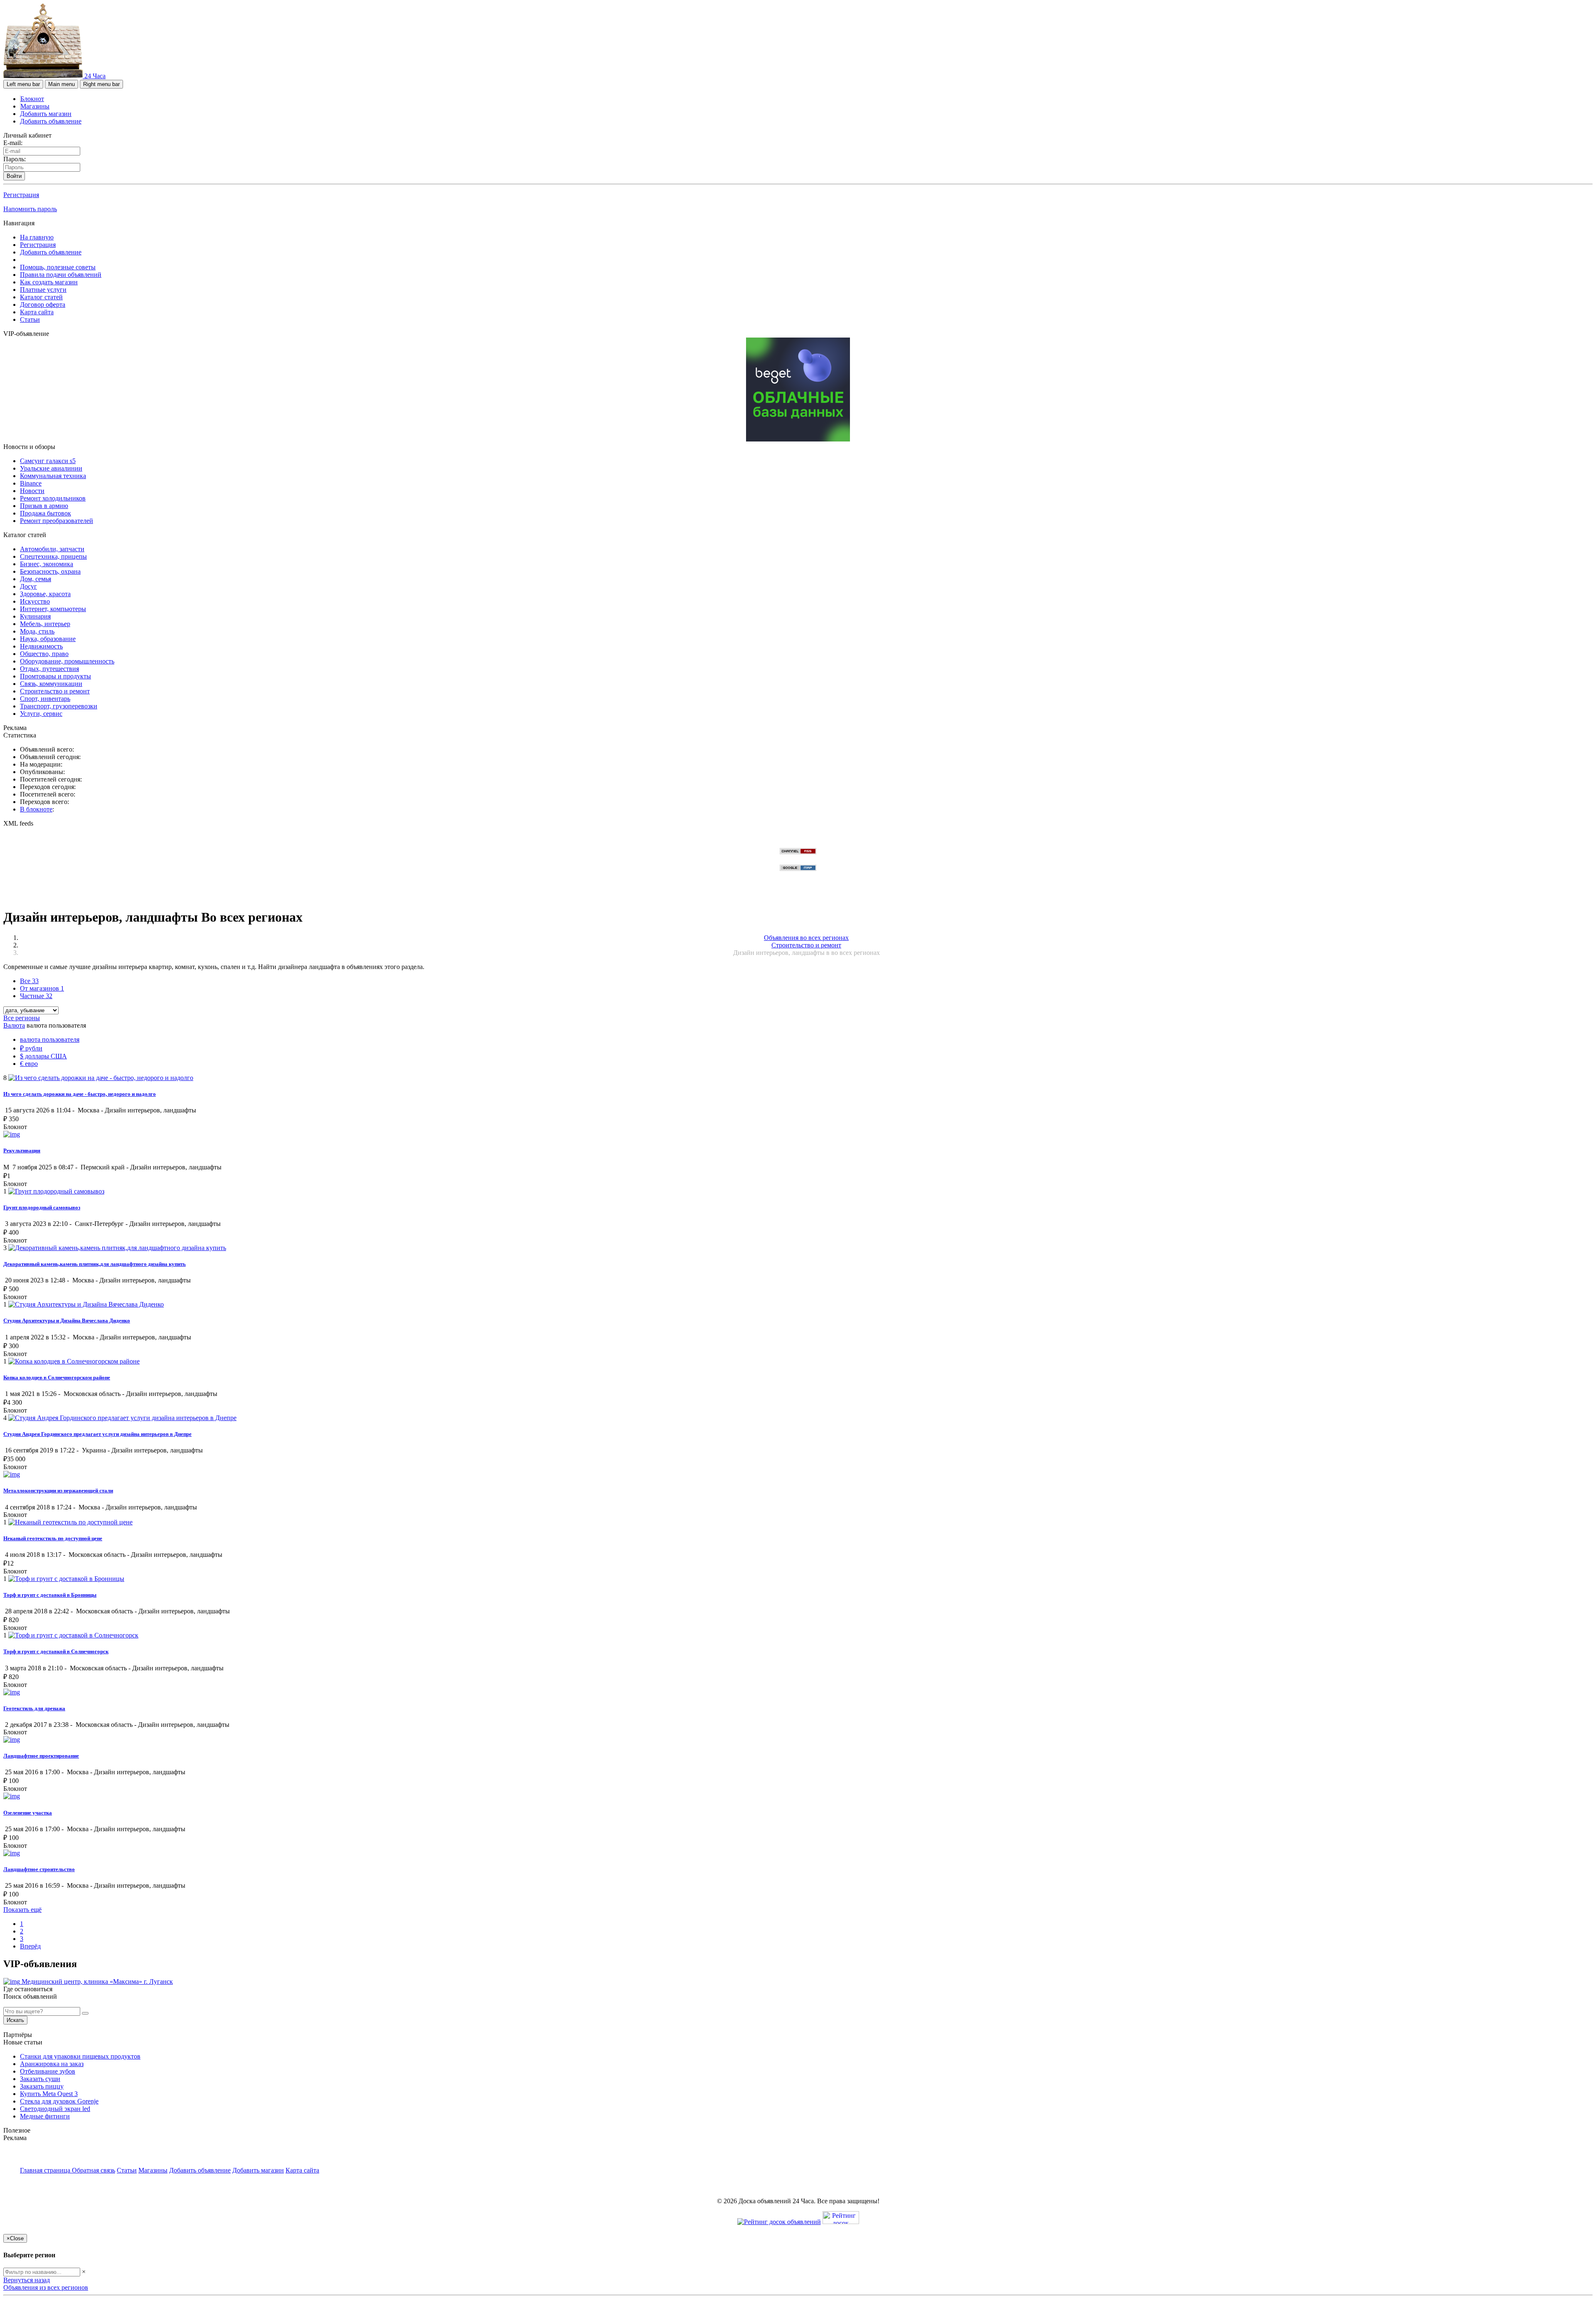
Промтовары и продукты (55, 676)
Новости (32, 491)
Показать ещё (22, 1910)
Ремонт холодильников (53, 498)
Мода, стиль (37, 631)
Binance (31, 483)
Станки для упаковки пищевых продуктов (80, 2056)
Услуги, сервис (41, 714)
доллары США (43, 1056)
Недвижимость (41, 646)
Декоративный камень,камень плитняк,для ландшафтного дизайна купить (95, 1264)
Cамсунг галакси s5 (48, 461)
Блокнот (32, 99)
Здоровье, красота (45, 594)
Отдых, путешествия (49, 669)
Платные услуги (43, 290)
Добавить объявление (51, 121)
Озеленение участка (28, 1813)
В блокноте (36, 809)
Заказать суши (40, 2079)
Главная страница (46, 2170)
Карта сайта (37, 312)
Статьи (30, 319)
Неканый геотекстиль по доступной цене (53, 1538)
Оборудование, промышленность (67, 661)
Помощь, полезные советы (58, 267)
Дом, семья (36, 579)
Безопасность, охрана (50, 571)
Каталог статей (41, 297)
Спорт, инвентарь (45, 699)
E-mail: (13, 143)
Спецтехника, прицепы (53, 556)
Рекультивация (22, 1150)
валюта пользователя (50, 1039)
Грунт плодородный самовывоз (42, 1207)
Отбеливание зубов (48, 2071)
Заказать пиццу (42, 2086)
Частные (36, 996)
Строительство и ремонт (55, 691)
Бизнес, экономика (47, 564)
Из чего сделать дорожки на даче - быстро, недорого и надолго (80, 1094)
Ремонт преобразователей (57, 521)
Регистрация (21, 195)
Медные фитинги (45, 2116)
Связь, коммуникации (51, 684)
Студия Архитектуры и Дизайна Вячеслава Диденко (67, 1320)
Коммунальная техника (53, 476)
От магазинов (42, 988)
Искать (15, 2020)
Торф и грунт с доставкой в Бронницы (50, 1595)
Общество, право (44, 654)
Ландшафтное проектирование (41, 1756)
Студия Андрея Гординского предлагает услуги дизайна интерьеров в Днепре (97, 1434)
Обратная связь (94, 2170)
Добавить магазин (46, 114)
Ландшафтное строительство (39, 1869)
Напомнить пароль (30, 209)
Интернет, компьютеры (53, 609)
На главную (37, 237)
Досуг (28, 586)
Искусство (35, 601)
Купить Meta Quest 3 (49, 2094)
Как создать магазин (49, 282)
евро (29, 1064)
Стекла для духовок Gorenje (59, 2101)
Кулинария (35, 616)
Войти (14, 176)
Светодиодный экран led (55, 2109)
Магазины (35, 106)
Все (29, 981)
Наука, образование (48, 639)
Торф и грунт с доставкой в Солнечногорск (56, 1651)
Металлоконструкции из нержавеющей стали (58, 1491)
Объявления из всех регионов (46, 2287)
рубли (31, 1048)
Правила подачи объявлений (61, 275)
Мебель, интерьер (45, 624)
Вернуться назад (27, 2280)
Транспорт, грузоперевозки (59, 706)
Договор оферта (43, 305)
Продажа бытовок (46, 513)
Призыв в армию (44, 506)
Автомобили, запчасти (52, 549)
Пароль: (15, 159)
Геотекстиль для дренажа (34, 1708)
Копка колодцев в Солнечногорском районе (57, 1377)
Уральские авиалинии (51, 468)
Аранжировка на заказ (52, 2064)
